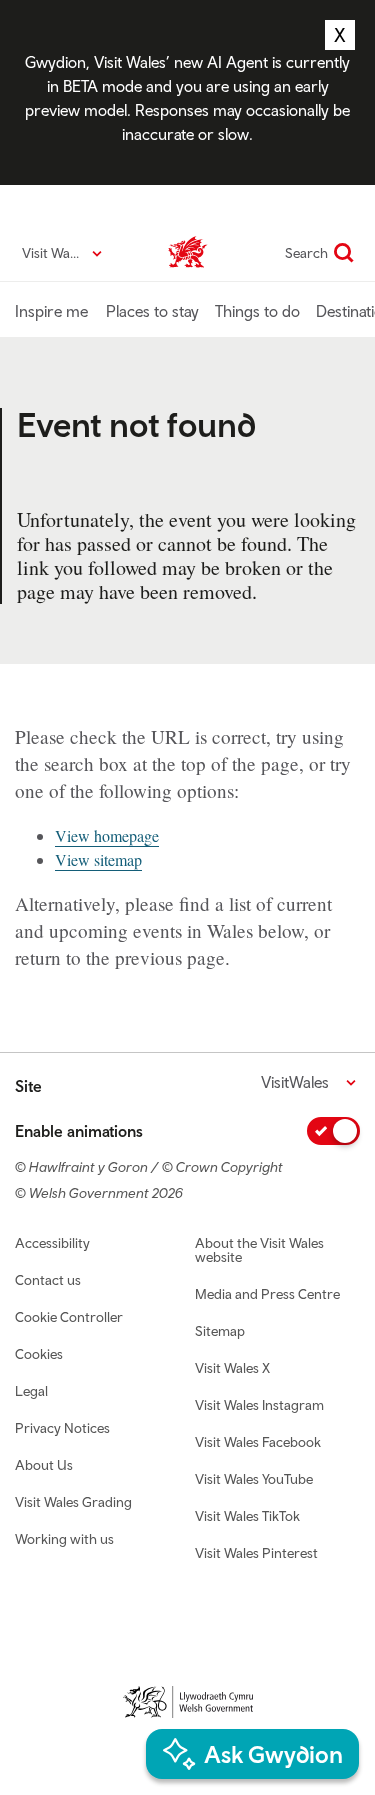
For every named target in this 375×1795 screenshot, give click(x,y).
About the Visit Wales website (259, 1250)
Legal (31, 1391)
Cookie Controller (69, 1317)
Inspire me (51, 311)
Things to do (257, 311)
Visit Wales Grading (73, 1502)
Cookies (39, 1354)
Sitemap (220, 1331)
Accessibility (52, 1243)
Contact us (48, 1280)
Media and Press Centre (267, 1294)
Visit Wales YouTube (254, 1479)
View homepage (107, 835)
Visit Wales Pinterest (256, 1553)
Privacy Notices (62, 1428)
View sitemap (98, 859)
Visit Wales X (232, 1368)
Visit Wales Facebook (258, 1442)
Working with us (64, 1539)
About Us (44, 1465)
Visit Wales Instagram (259, 1405)
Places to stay (152, 311)
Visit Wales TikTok (247, 1516)
